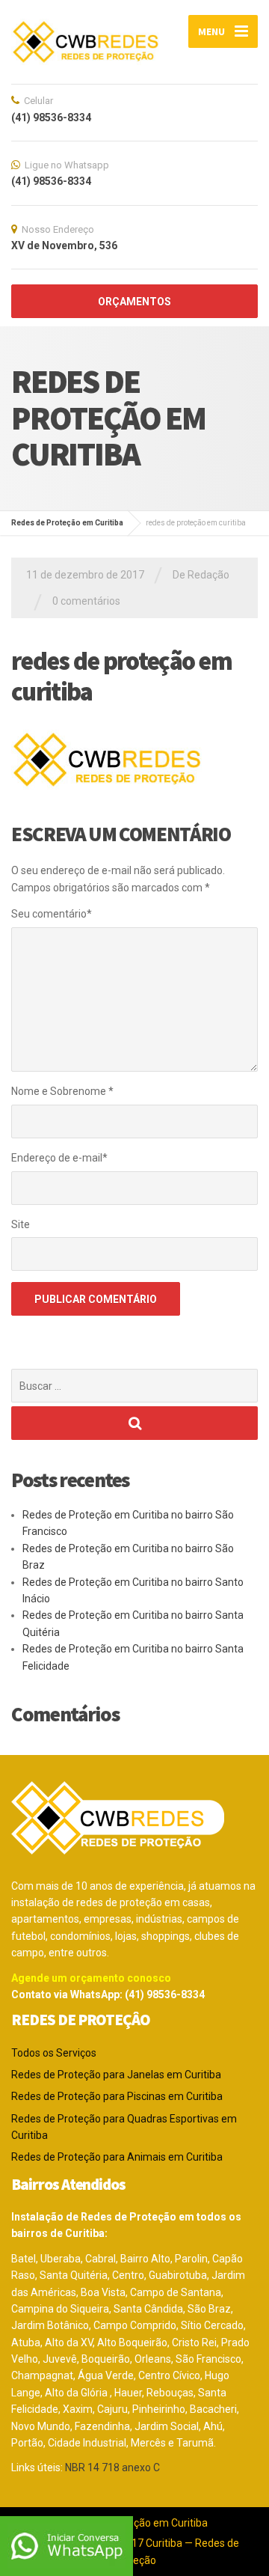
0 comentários (86, 601)
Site (21, 1224)
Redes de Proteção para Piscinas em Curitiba (117, 2096)
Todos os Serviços (54, 2053)
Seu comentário (52, 914)
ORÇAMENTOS (134, 302)
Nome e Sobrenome (62, 1091)
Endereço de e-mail (59, 1158)
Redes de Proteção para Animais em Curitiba (117, 2157)
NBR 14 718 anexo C (112, 2467)
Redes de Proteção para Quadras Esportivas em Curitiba (124, 2127)
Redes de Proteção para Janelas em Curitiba (116, 2075)
